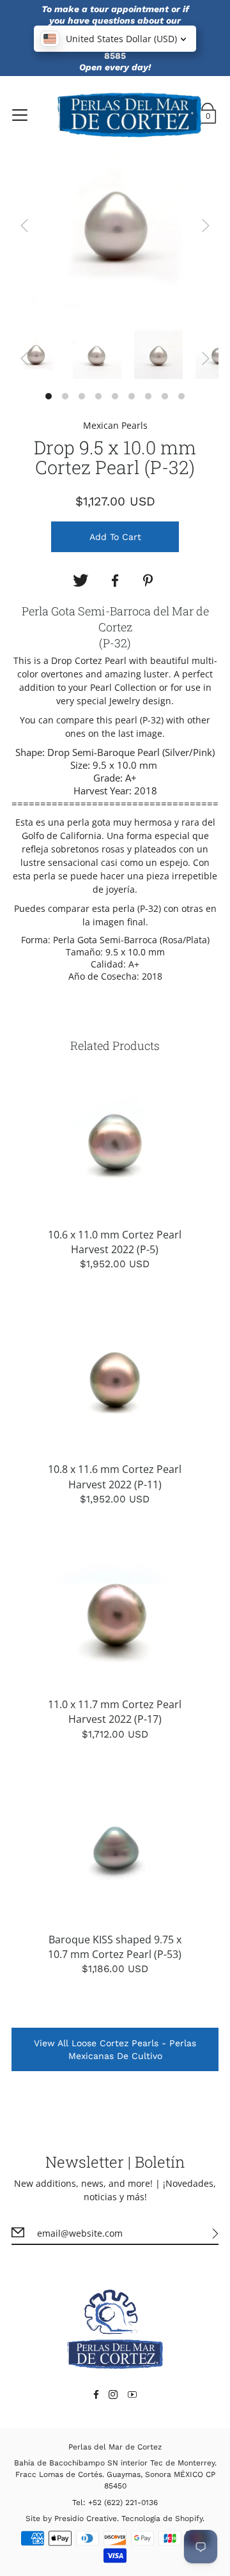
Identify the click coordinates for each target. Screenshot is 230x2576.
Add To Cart (115, 537)
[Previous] (24, 226)
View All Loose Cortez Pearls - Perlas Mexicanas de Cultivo (115, 2049)
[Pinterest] (149, 581)
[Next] (206, 226)
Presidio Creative (86, 2518)
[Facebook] (115, 581)
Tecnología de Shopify (162, 2518)
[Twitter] (80, 581)
